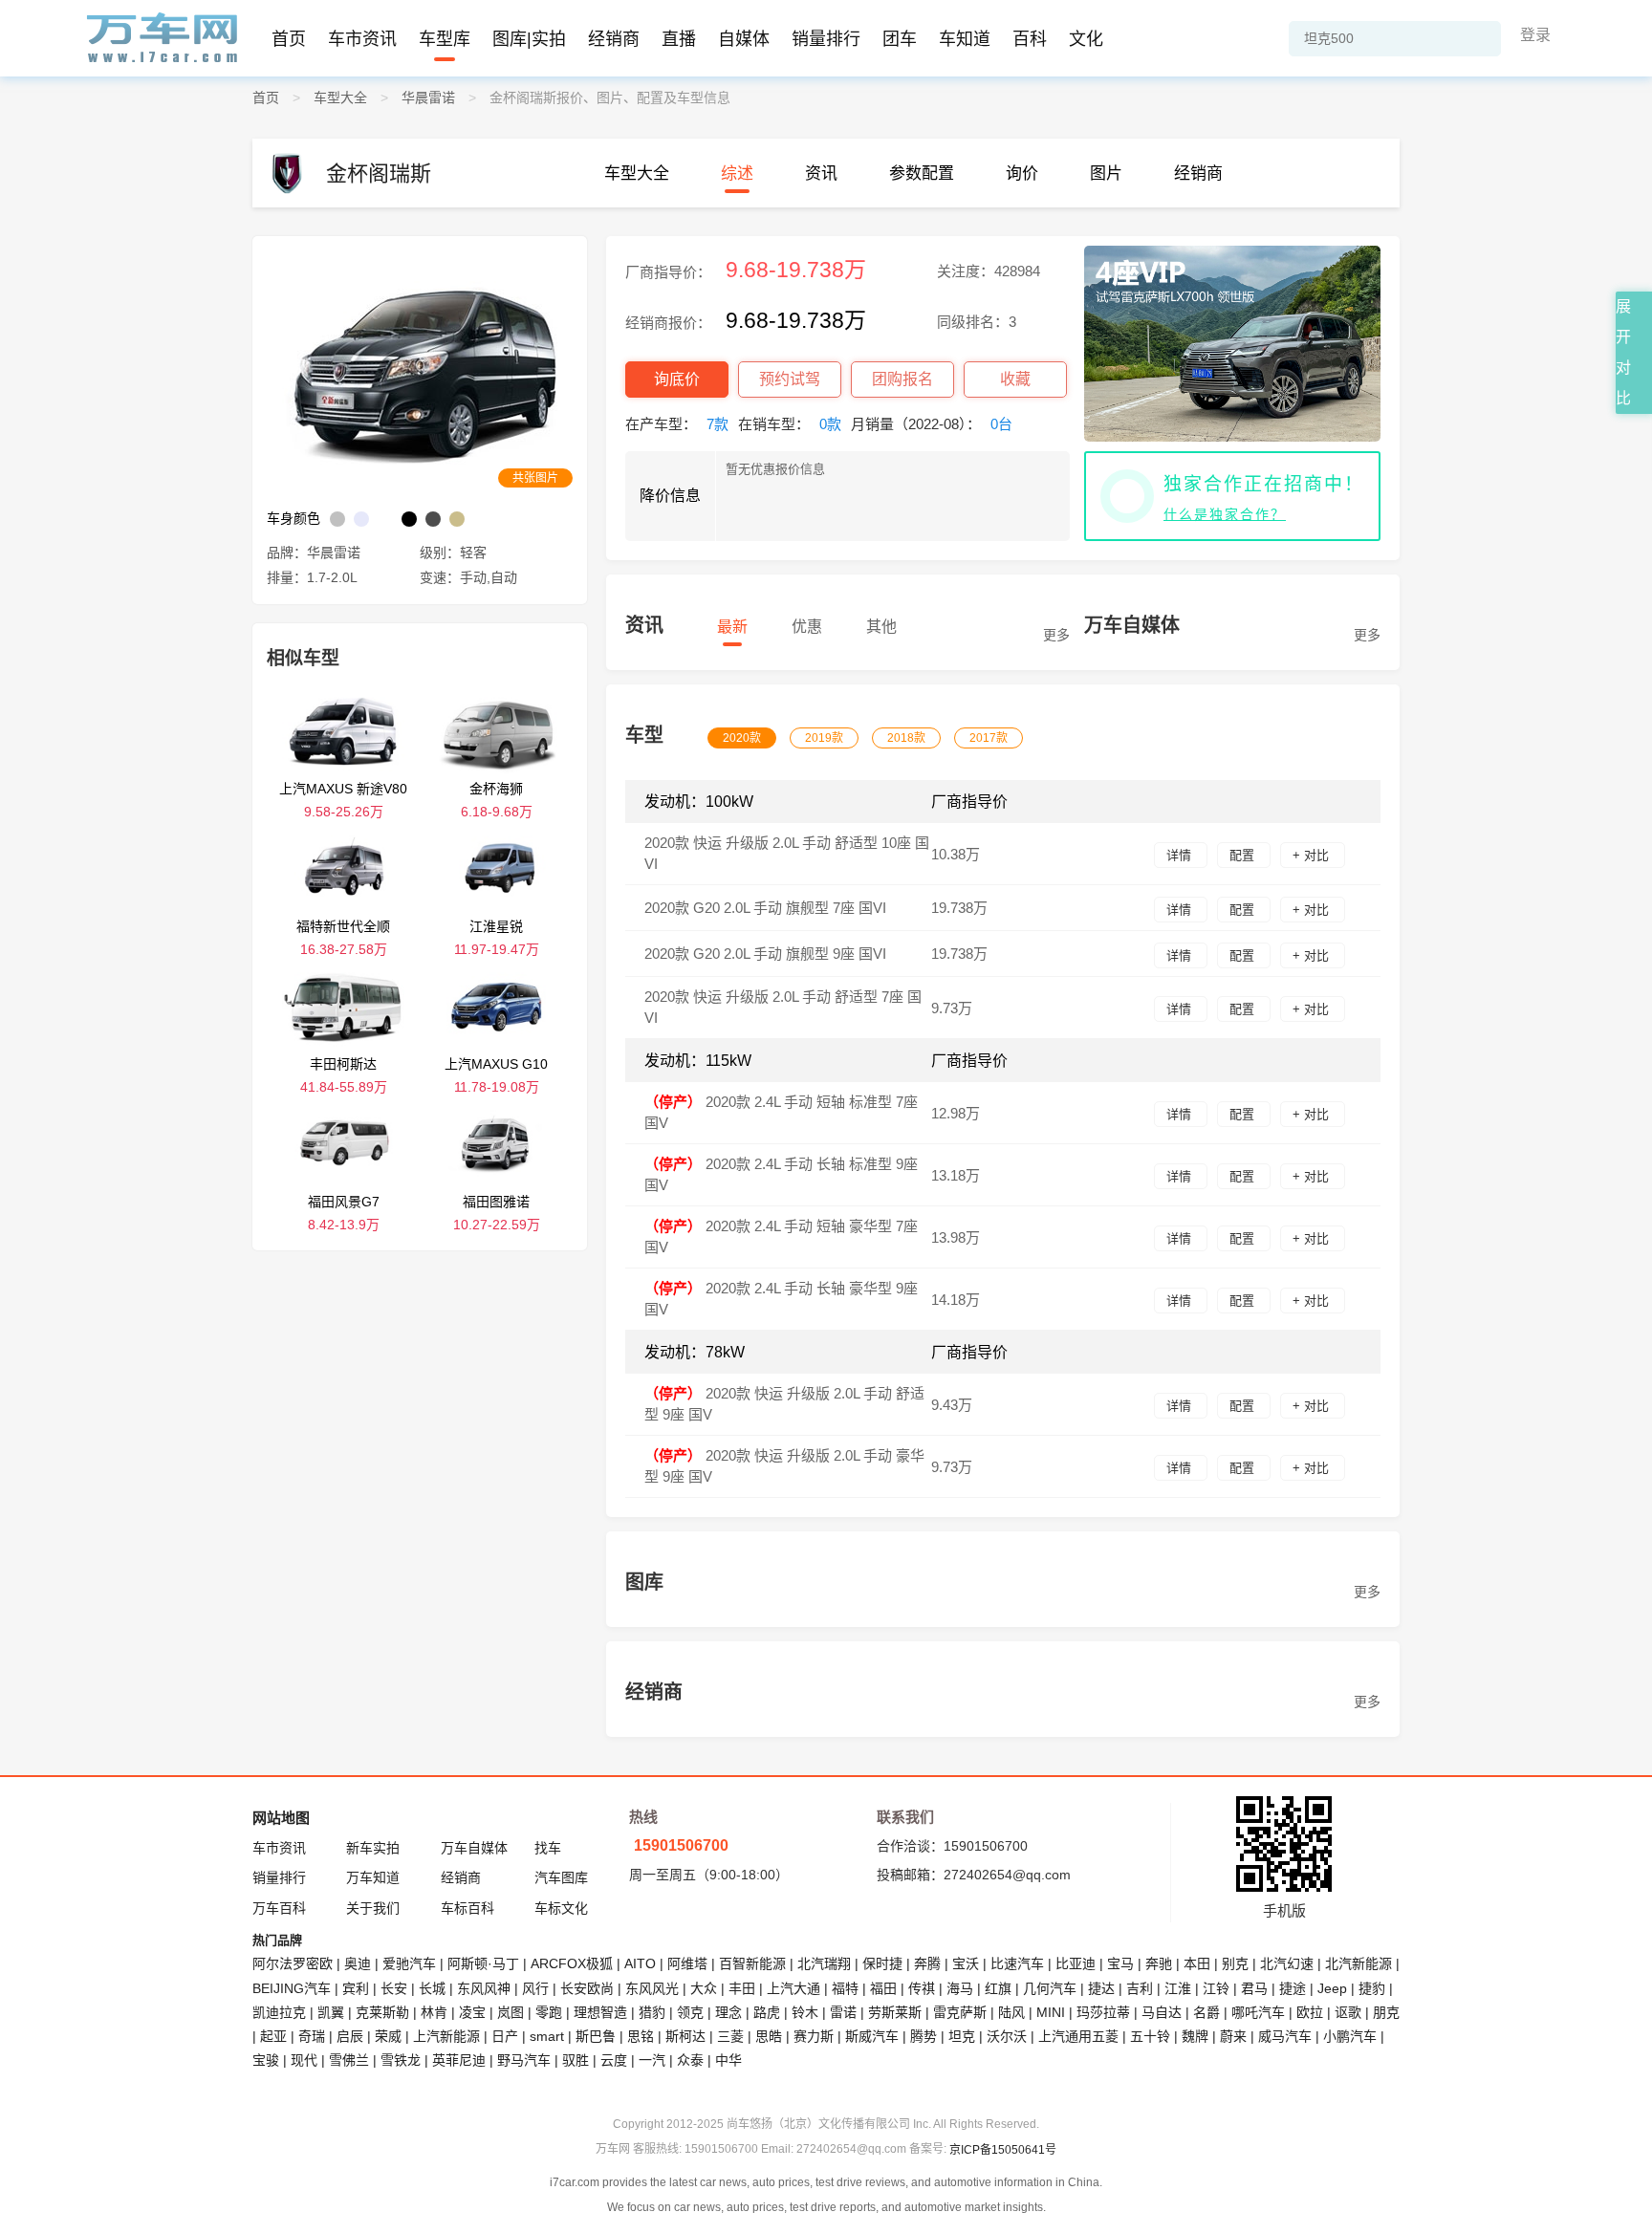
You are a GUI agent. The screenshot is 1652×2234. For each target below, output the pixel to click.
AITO (640, 1963)
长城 (432, 1988)
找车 (548, 1848)
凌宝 (472, 2012)
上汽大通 (793, 1988)
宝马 (1120, 1963)
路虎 (767, 2012)
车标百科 (467, 1908)
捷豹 (1372, 1988)
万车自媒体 (474, 1848)
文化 (1086, 39)
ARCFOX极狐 (572, 1963)
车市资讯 (362, 39)
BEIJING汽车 (292, 1988)
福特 (845, 1988)
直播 (679, 39)
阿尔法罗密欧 (294, 1963)
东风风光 (652, 1988)
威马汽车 (1285, 2036)
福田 (883, 1988)
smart (547, 2036)
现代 (304, 2060)
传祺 (922, 1988)
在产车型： (677, 424)
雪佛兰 (349, 2060)
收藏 (1015, 379)
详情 (1181, 855)
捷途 (1293, 1988)
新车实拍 (373, 1848)
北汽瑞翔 (824, 1963)
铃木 (805, 2012)
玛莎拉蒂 (1103, 2012)
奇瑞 (312, 2036)
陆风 (1011, 2012)
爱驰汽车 (409, 1963)
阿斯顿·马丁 (483, 1963)
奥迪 (358, 1963)
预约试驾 (790, 379)
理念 (728, 2012)
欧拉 (1310, 2012)
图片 (1106, 174)
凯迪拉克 (279, 2012)
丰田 (742, 1988)
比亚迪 (1076, 1963)
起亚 (273, 2036)
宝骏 (266, 2060)
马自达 (1162, 2012)
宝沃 (966, 1963)
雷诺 (843, 2012)
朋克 (1386, 2012)
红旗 (998, 1988)
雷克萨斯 (960, 2012)
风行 (535, 1988)
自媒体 (744, 39)
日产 (505, 2036)
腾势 (924, 2036)
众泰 (690, 2060)
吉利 (1140, 1988)
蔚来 (1233, 2036)
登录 (1535, 35)
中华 (728, 2060)
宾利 (356, 1988)
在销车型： (790, 424)
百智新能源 (752, 1963)
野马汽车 (524, 2060)
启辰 (350, 2036)
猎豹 (652, 2012)
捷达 (1101, 1988)
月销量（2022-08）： (932, 424)
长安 (394, 1988)
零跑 (549, 2012)
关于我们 (373, 1908)
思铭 (641, 2036)
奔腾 (927, 1963)
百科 (1030, 39)
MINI (1051, 2012)
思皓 (769, 2036)
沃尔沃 (1007, 2036)
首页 (289, 39)
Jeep (1332, 1988)
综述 (737, 174)
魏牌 (1195, 2036)
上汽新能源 (446, 2036)
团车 (900, 39)
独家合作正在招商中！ (1264, 484)
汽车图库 (561, 1877)
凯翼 (331, 2012)
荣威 (388, 2036)
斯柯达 (685, 2036)
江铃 (1216, 1988)
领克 (690, 2012)
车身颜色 (293, 518)
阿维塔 (687, 1963)
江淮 (1178, 1988)
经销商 (614, 39)
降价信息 (670, 496)
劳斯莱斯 (895, 2012)
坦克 (962, 2036)
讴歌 (1348, 2012)
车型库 (445, 39)
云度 (614, 2060)
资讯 (821, 174)
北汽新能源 (1359, 1963)
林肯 (434, 2012)
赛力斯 (814, 2036)
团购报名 (902, 379)
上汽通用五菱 (1078, 2036)
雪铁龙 (401, 2060)
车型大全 (637, 174)
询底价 (677, 379)
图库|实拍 (529, 39)
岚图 (511, 2012)
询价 (1022, 174)
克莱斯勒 (382, 2012)
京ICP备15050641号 (1003, 2150)
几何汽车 (1050, 1988)
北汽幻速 (1287, 1963)
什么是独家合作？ (1225, 514)
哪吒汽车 (1258, 2012)
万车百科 (279, 1908)
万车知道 (373, 1877)
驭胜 (576, 2060)
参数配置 (922, 174)
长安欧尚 (587, 1988)
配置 (1244, 855)
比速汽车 (1017, 1963)
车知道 (965, 39)
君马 (1254, 1988)
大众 (704, 1988)
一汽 (652, 2060)
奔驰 (1159, 1963)
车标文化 (561, 1908)
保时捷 (882, 1963)
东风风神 (484, 1988)
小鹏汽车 (1350, 2036)
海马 (960, 1988)
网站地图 (281, 1818)
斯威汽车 (872, 2036)
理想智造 (600, 2012)
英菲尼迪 (459, 2060)
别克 (1235, 1963)
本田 (1197, 1963)
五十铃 (1150, 2036)
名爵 (1206, 2012)
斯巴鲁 (596, 2036)
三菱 (730, 2036)
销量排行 (826, 39)
